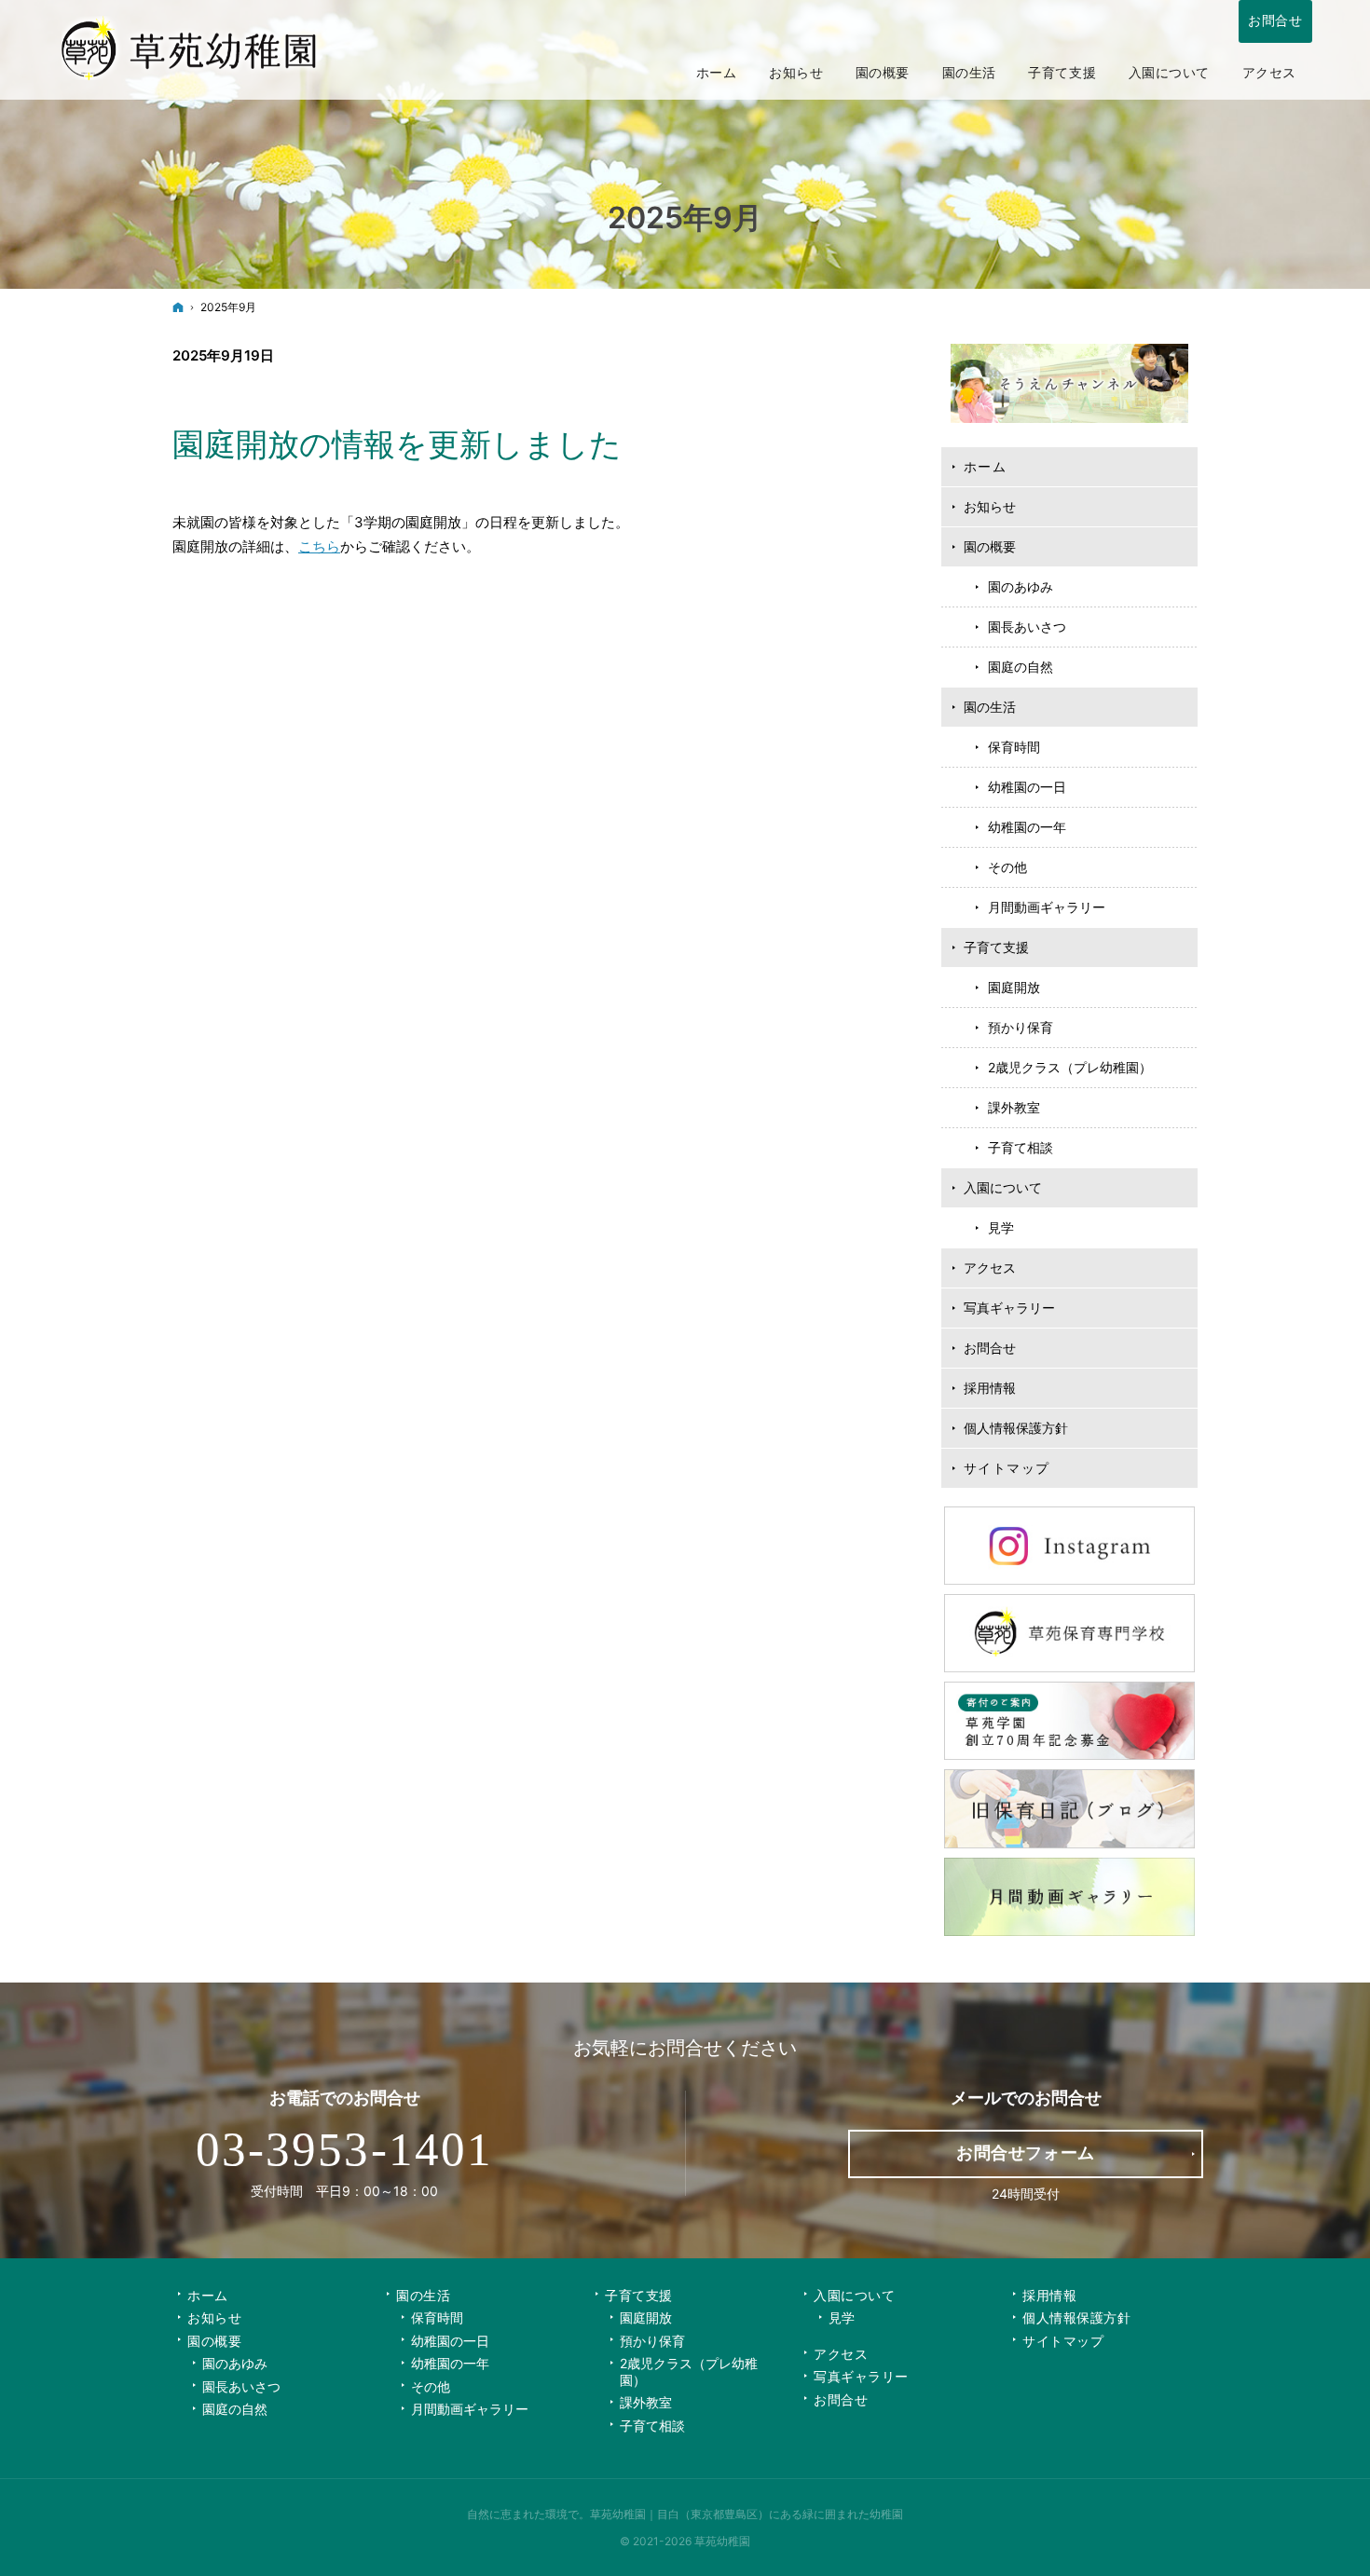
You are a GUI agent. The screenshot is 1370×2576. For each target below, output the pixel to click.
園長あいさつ (1027, 627)
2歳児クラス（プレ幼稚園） (1070, 1067)
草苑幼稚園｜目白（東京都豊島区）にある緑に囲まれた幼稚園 (747, 2514)
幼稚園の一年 (1027, 827)
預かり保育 (1021, 1027)
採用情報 (990, 1388)
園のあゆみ (1021, 586)
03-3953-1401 (344, 2149)
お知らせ (990, 506)
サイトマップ (1007, 1468)
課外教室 (1014, 1107)
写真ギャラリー (1009, 1308)
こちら (319, 546)
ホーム (985, 466)
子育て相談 (1021, 1147)
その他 (1007, 867)
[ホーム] (178, 307)
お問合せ (990, 1348)
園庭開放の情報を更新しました (397, 444)
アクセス (990, 1268)
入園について (1003, 1187)
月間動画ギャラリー (1047, 907)
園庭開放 (1014, 987)
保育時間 (1014, 747)
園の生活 (990, 707)
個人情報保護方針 (1016, 1428)
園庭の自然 (1021, 667)
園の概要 (990, 546)
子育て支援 (996, 947)
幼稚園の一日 (1027, 787)
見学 (1001, 1227)
